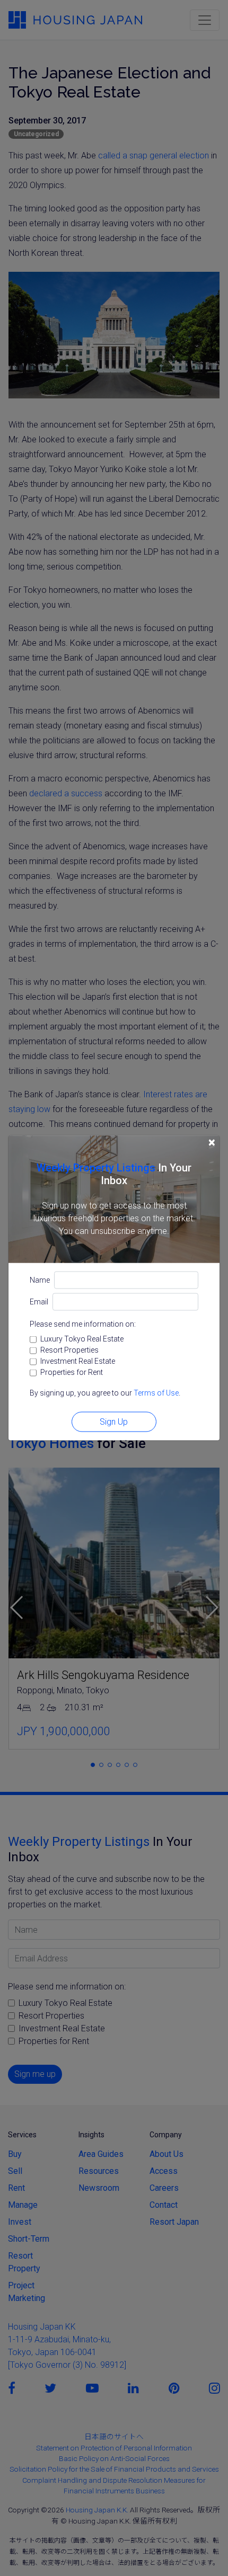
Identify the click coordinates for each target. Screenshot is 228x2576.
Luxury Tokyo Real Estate (82, 1339)
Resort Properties (69, 1350)
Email (39, 1302)
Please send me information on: (83, 1324)
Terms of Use (156, 1393)
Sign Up (114, 1422)
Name (40, 1280)
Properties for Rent (72, 1372)
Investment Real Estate (78, 1361)
